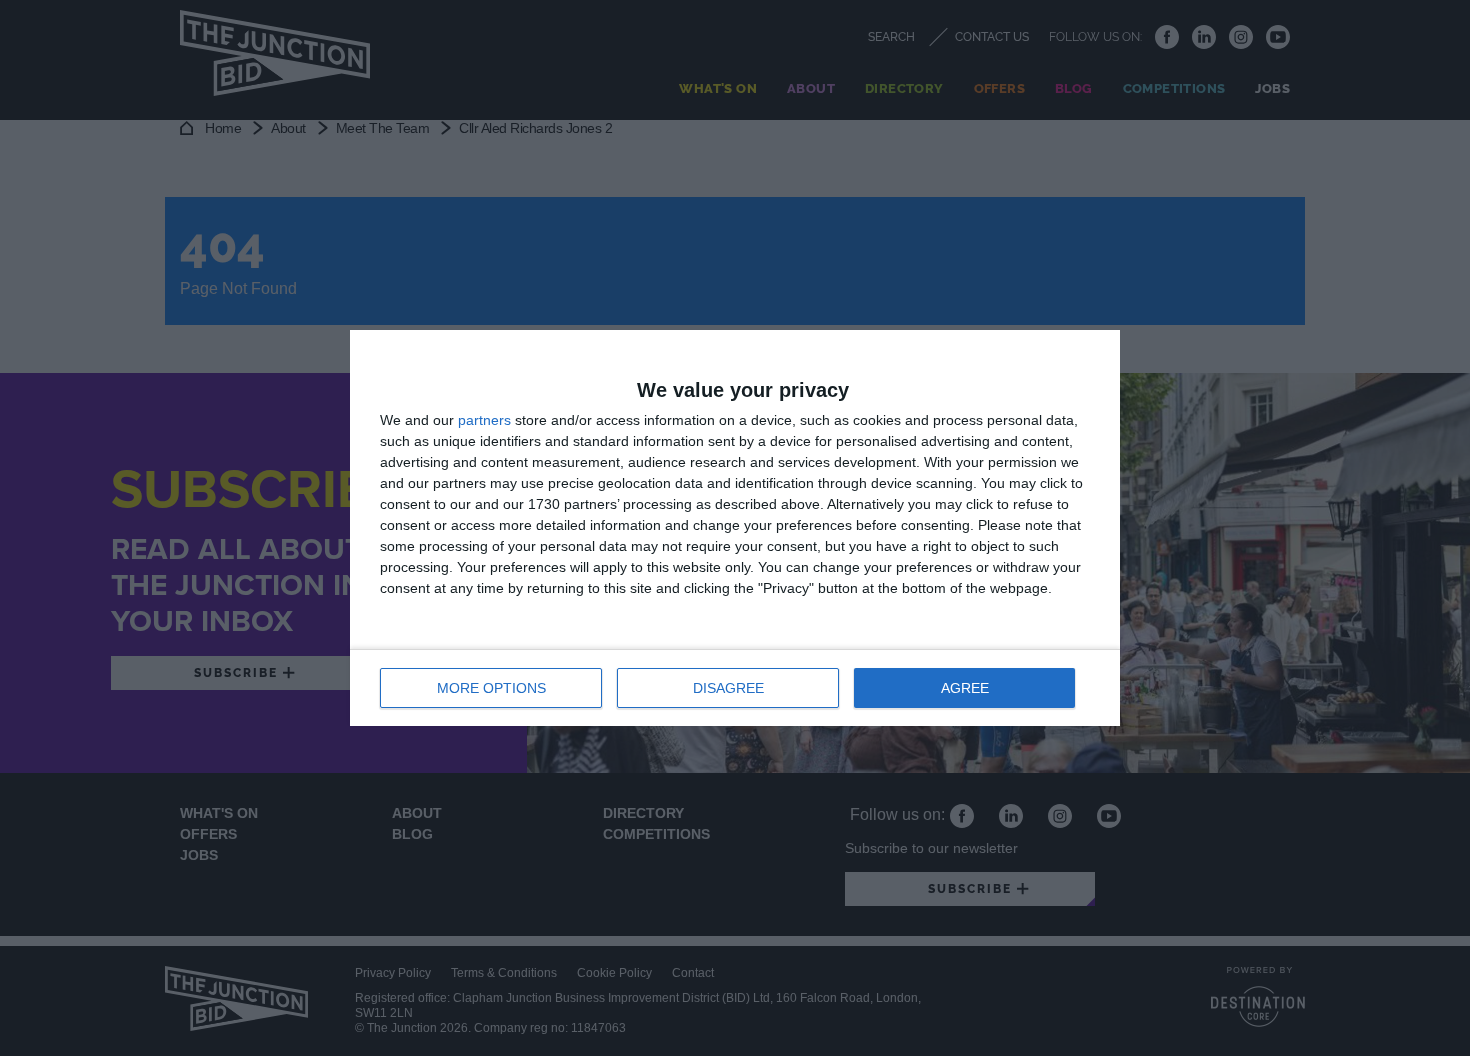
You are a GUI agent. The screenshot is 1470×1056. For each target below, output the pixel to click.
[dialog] (735, 527)
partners (484, 420)
